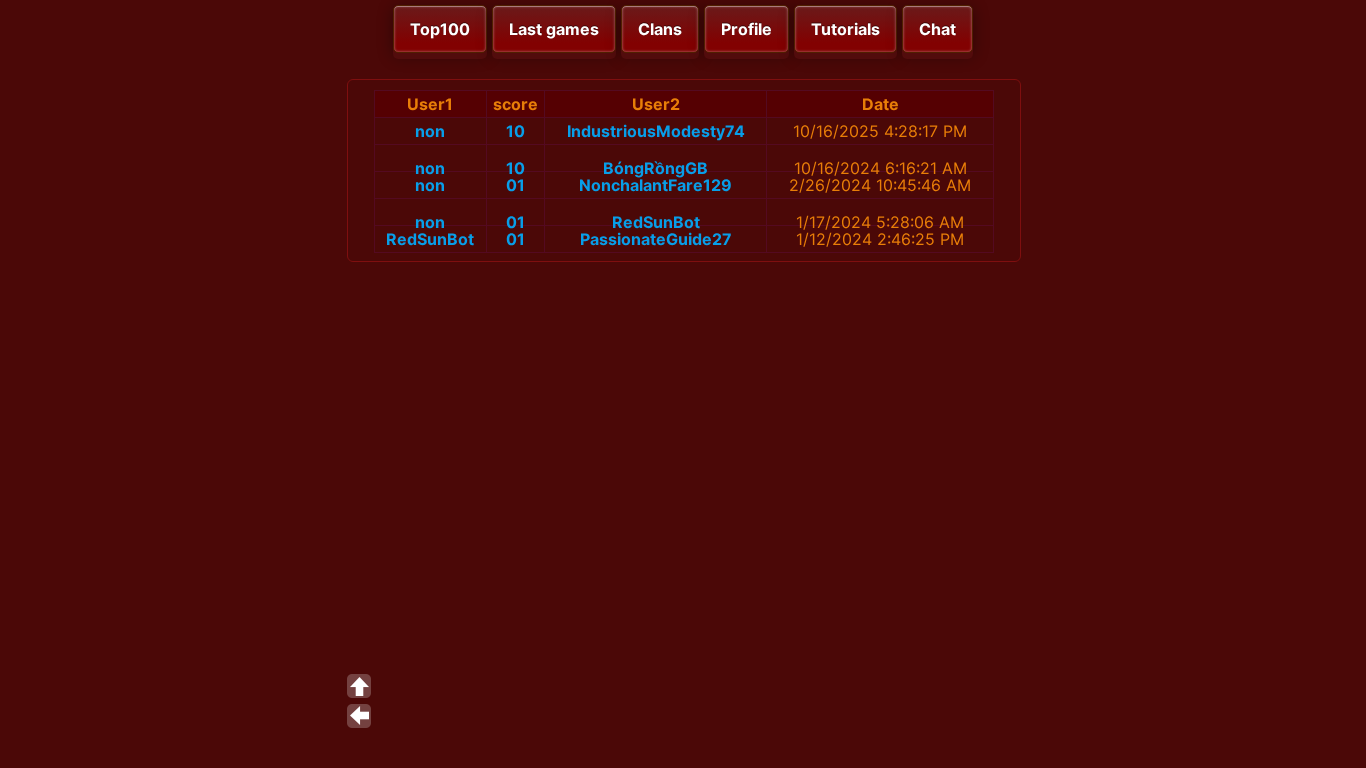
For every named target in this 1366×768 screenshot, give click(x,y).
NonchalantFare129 (655, 185)
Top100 (440, 29)
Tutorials (845, 29)
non (430, 131)
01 (515, 185)
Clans (660, 29)
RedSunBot (656, 222)
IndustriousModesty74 (656, 131)
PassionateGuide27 (656, 239)
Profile (746, 29)
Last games (554, 29)
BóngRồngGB (655, 168)
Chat (937, 29)
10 (515, 131)
